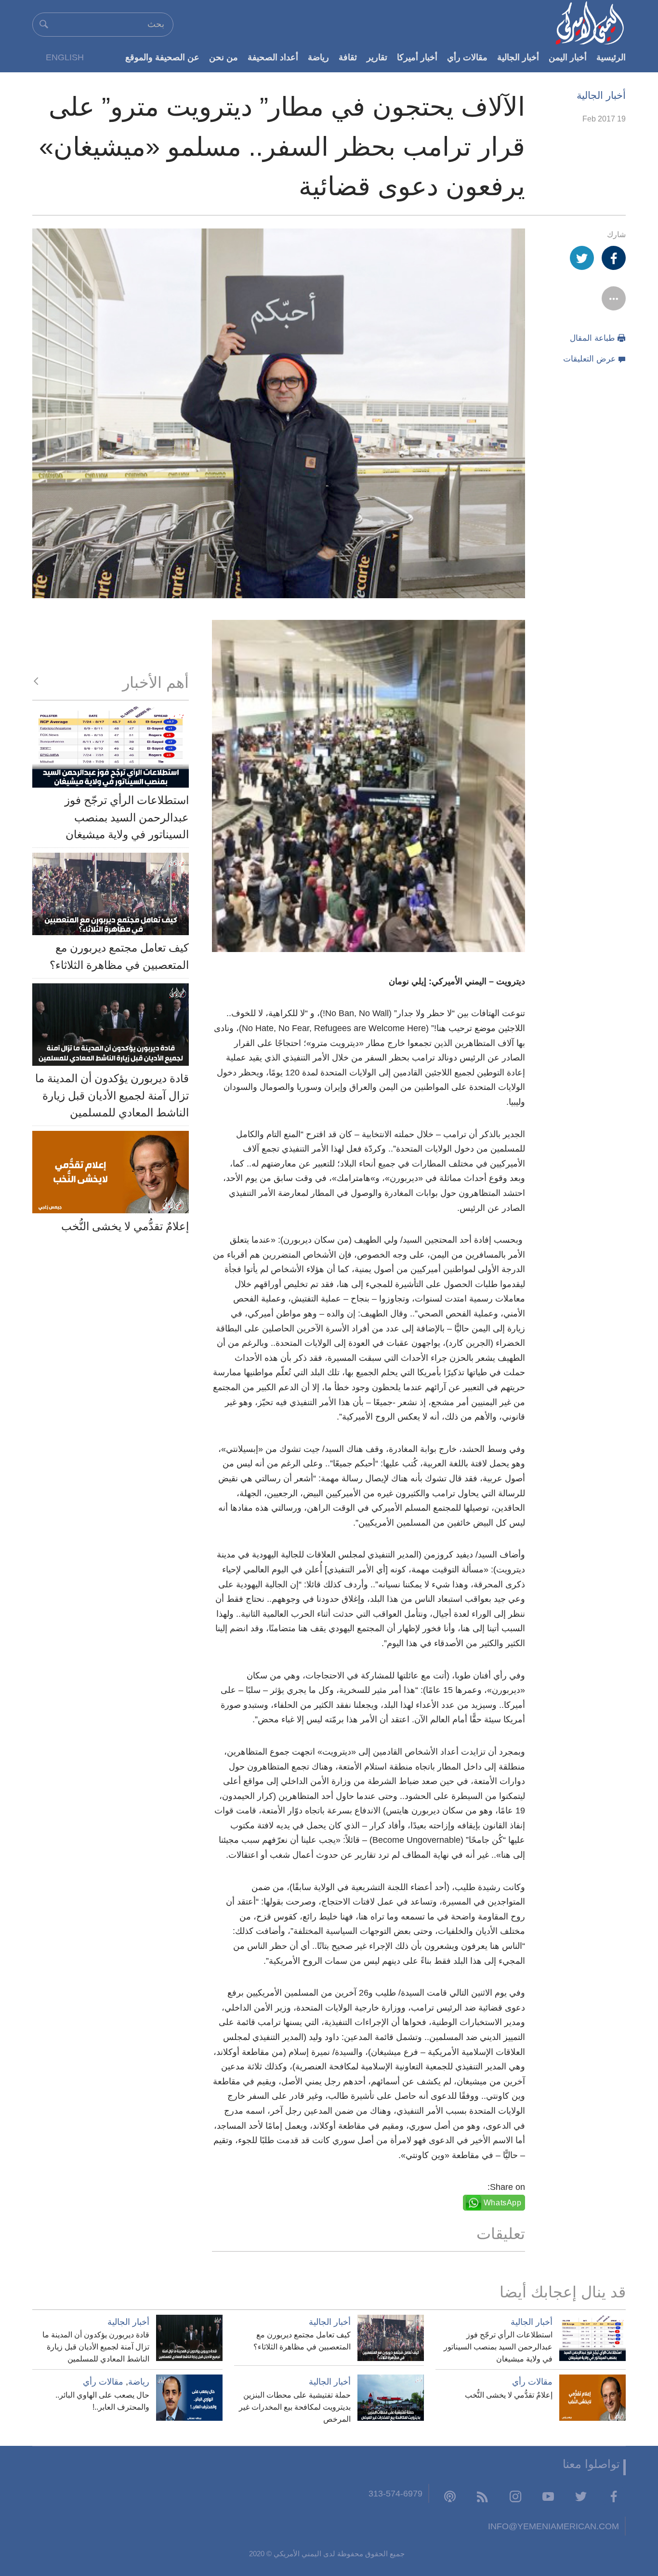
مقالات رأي (467, 57)
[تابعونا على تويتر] (581, 2496)
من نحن (224, 57)
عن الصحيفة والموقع (162, 57)
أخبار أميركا (417, 57)
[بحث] (44, 24)
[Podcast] (450, 2496)
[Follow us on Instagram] (515, 2496)
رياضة (318, 57)
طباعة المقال (592, 338)
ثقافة (348, 57)
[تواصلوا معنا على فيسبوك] (614, 2496)
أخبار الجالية (518, 57)
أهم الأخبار (156, 683)
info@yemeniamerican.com (553, 2526)
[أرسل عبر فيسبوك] (614, 258)
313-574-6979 (395, 2493)
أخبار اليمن (568, 57)
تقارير (377, 57)
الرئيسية (611, 57)
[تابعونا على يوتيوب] (548, 2496)
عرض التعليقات (589, 359)
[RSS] (483, 2496)
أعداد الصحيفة (273, 57)
